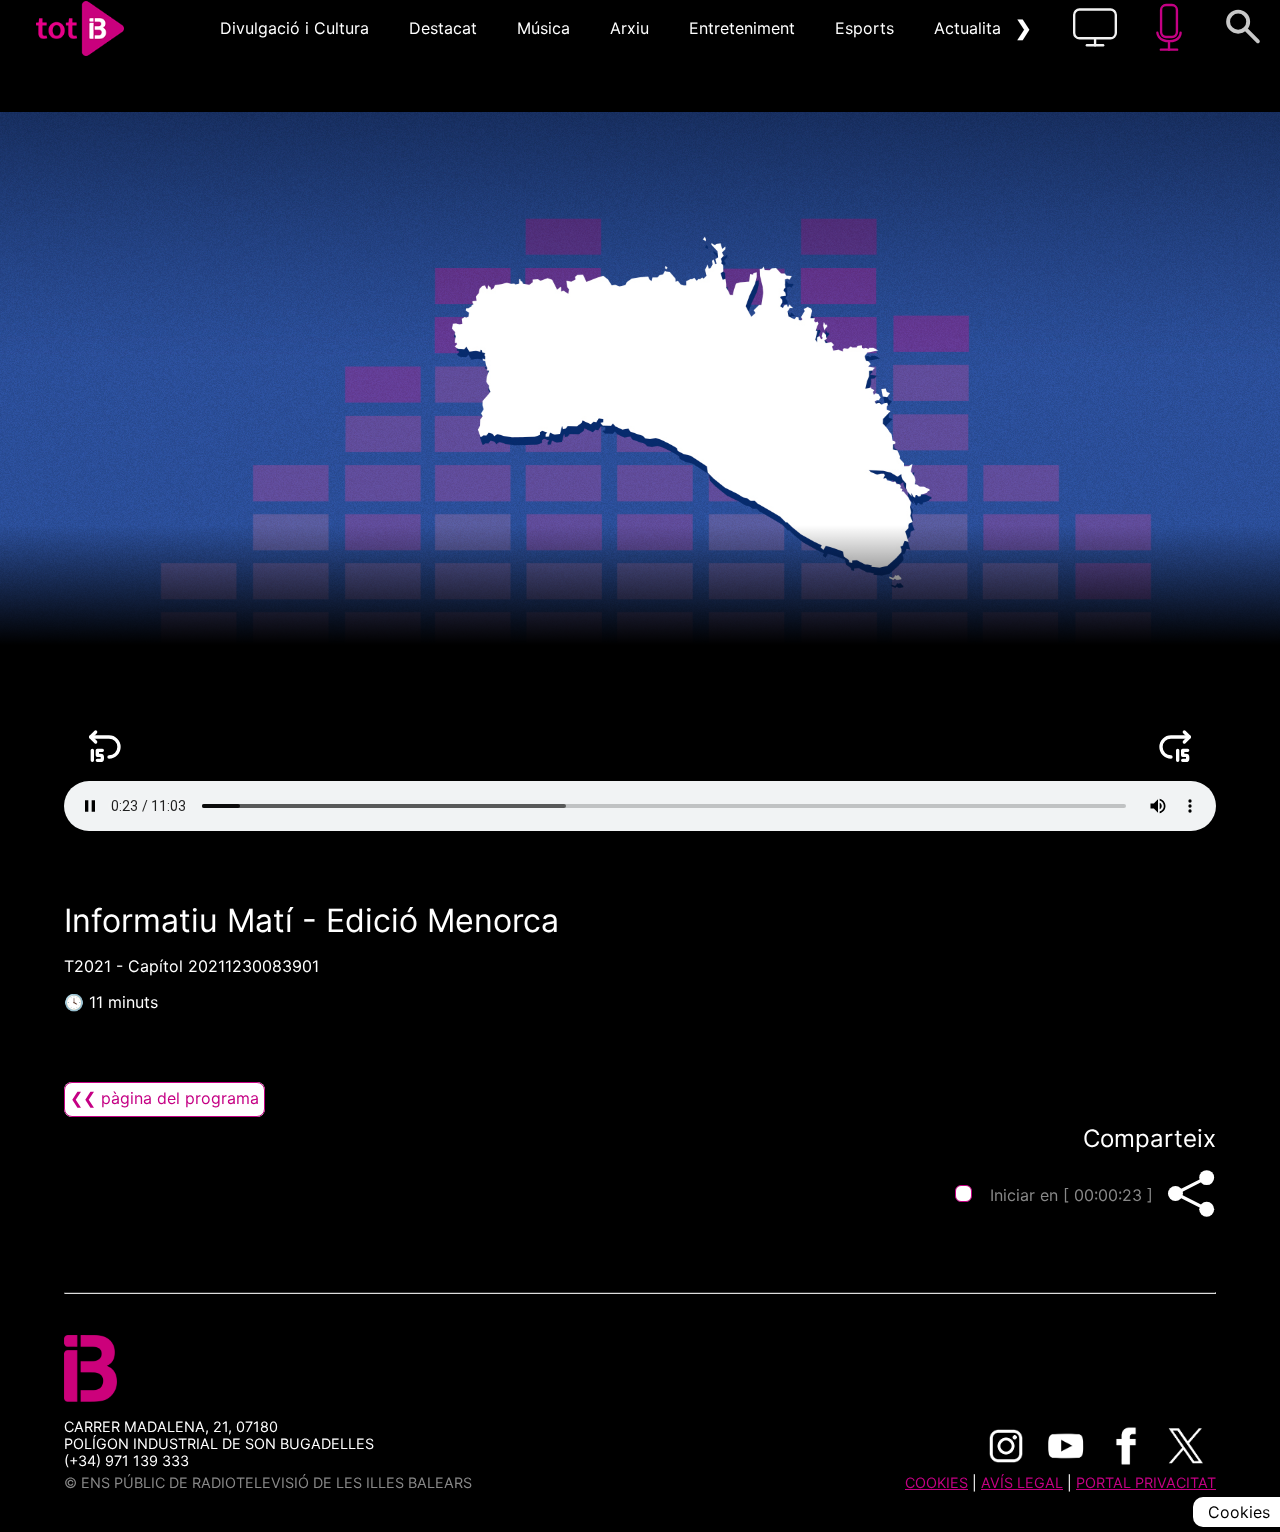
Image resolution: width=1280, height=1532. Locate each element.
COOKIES (936, 1482)
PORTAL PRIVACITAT (1146, 1482)
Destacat (443, 28)
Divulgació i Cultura (294, 28)
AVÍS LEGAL (1022, 1482)
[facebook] (1126, 1446)
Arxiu (629, 28)
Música (543, 28)
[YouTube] (1066, 1446)
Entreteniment (742, 28)
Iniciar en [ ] (1071, 1195)
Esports (864, 28)
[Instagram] (1006, 1446)
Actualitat (970, 28)
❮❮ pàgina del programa (164, 1098)
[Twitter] (1186, 1446)
